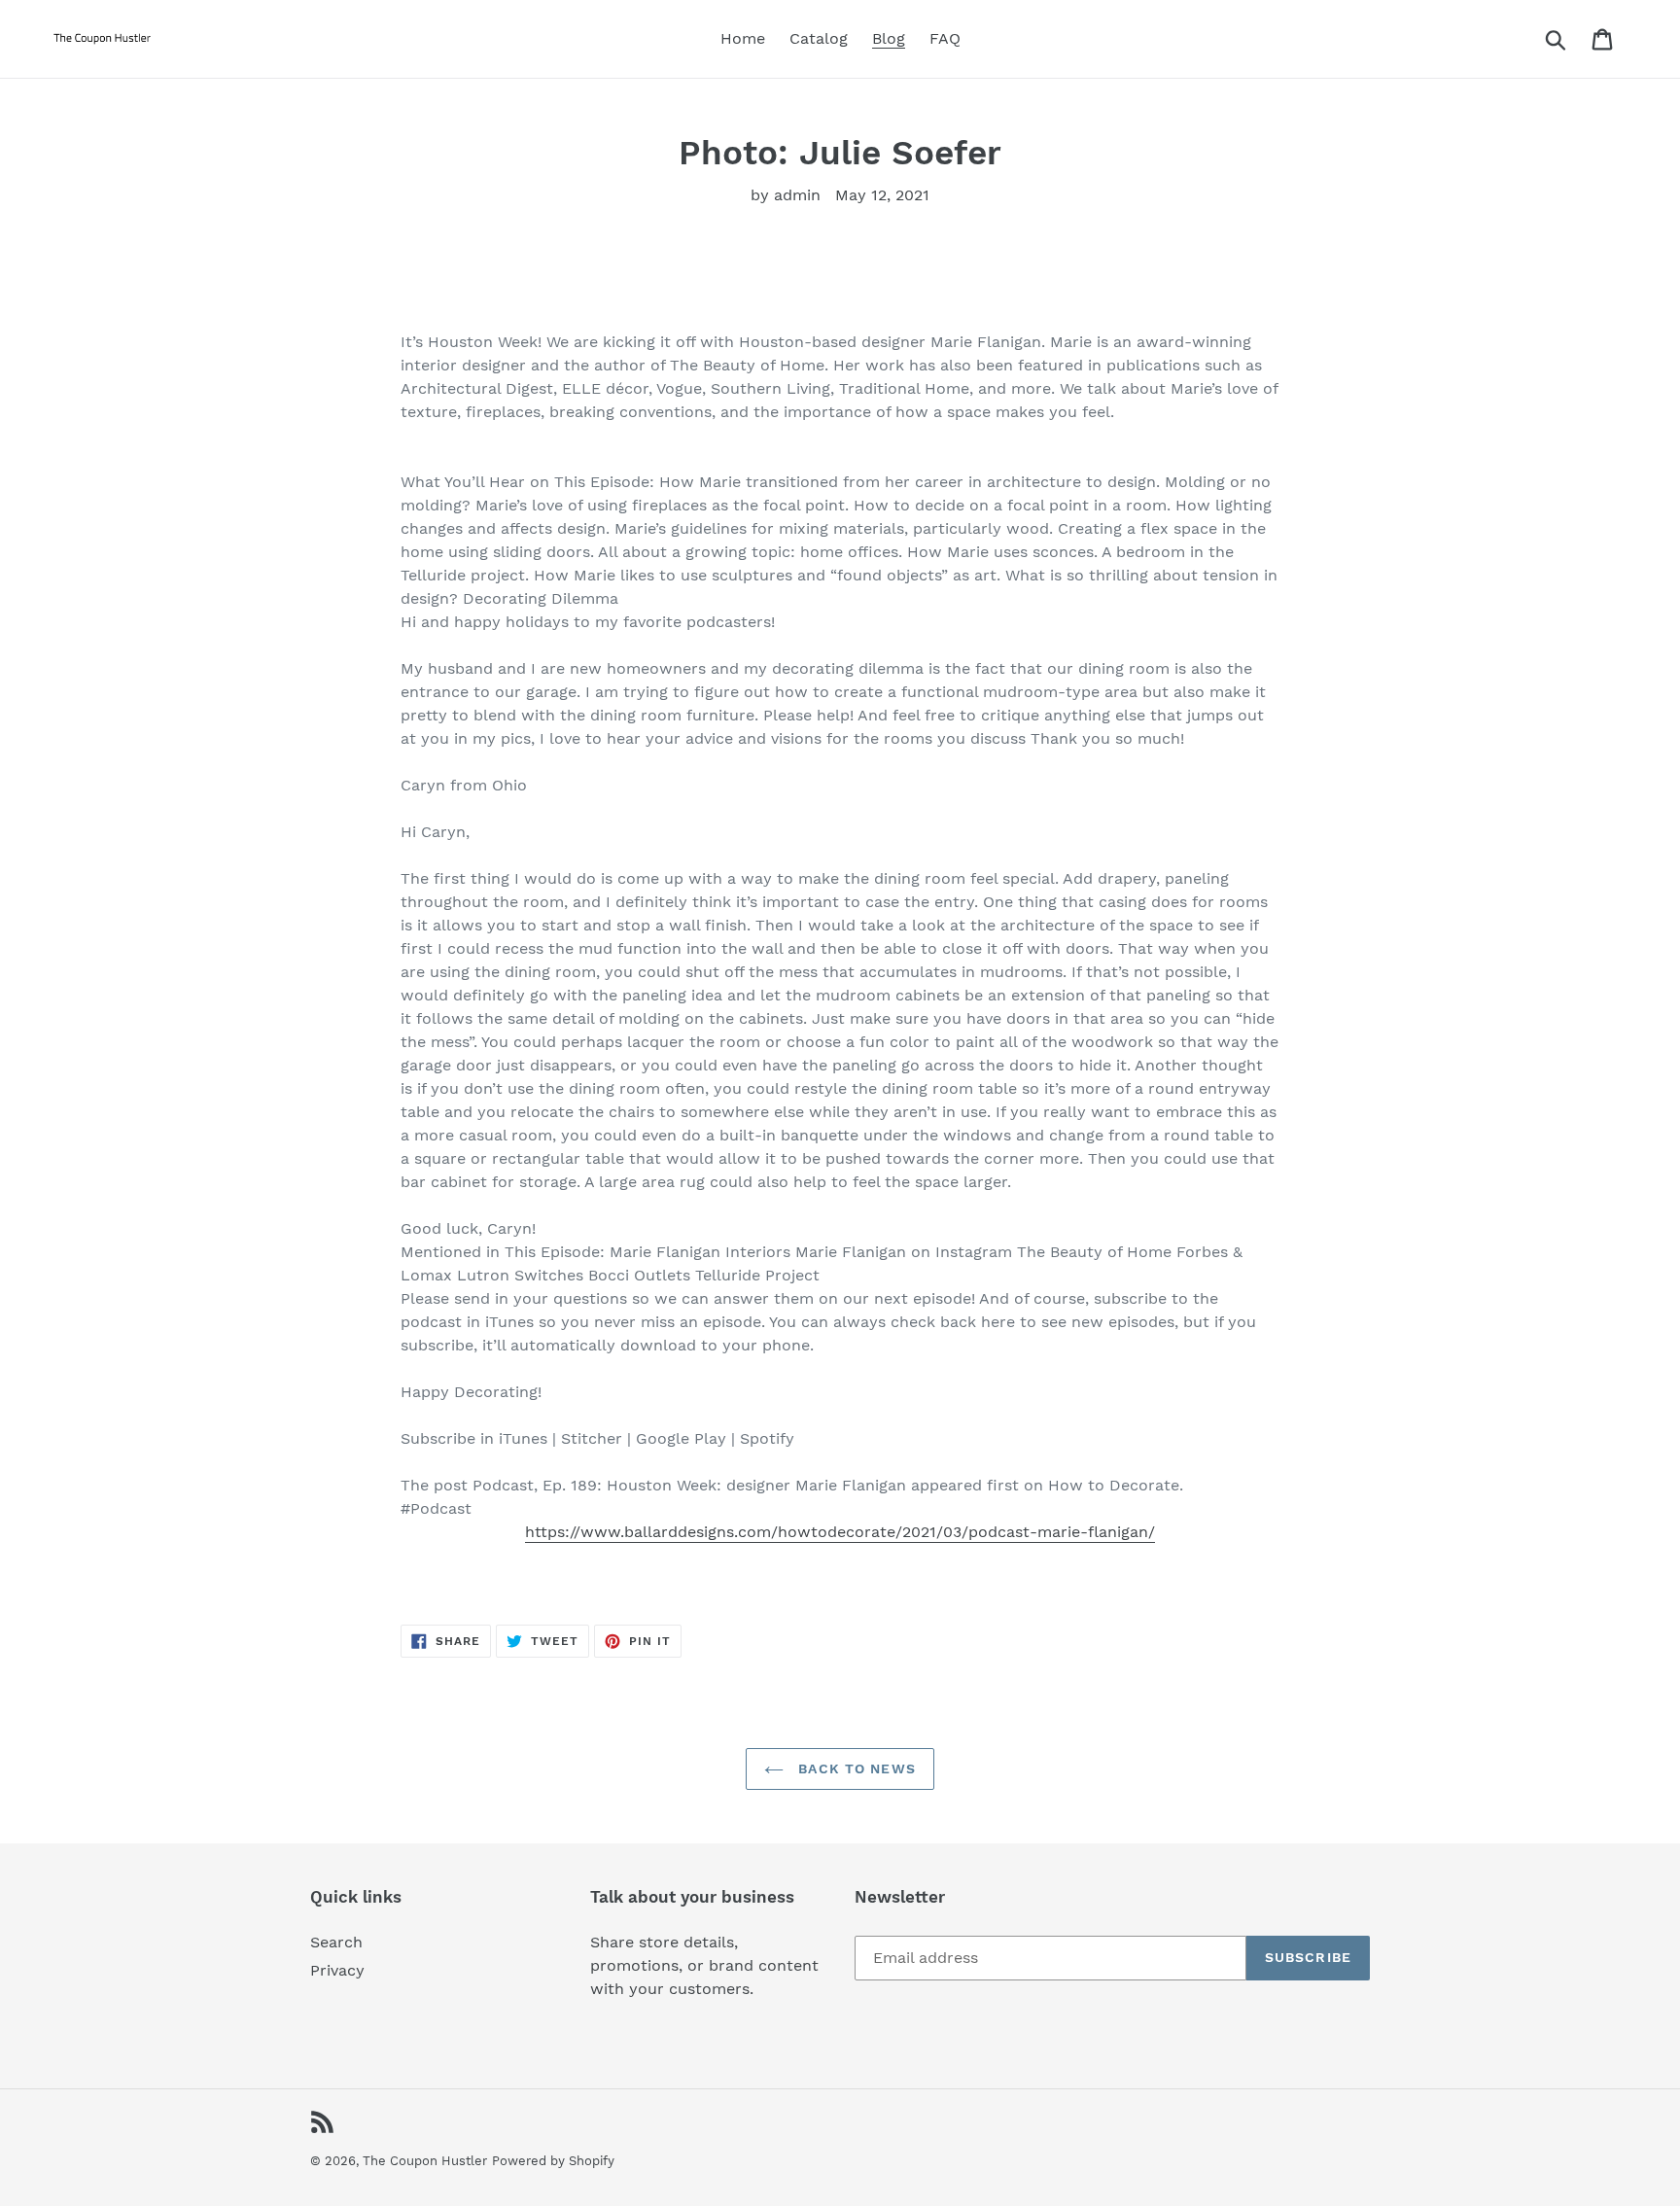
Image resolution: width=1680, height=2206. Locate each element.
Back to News (855, 1768)
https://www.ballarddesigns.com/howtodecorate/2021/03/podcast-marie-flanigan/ (840, 1532)
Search (336, 1942)
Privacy (337, 1970)
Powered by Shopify (553, 2161)
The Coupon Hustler (425, 2161)
